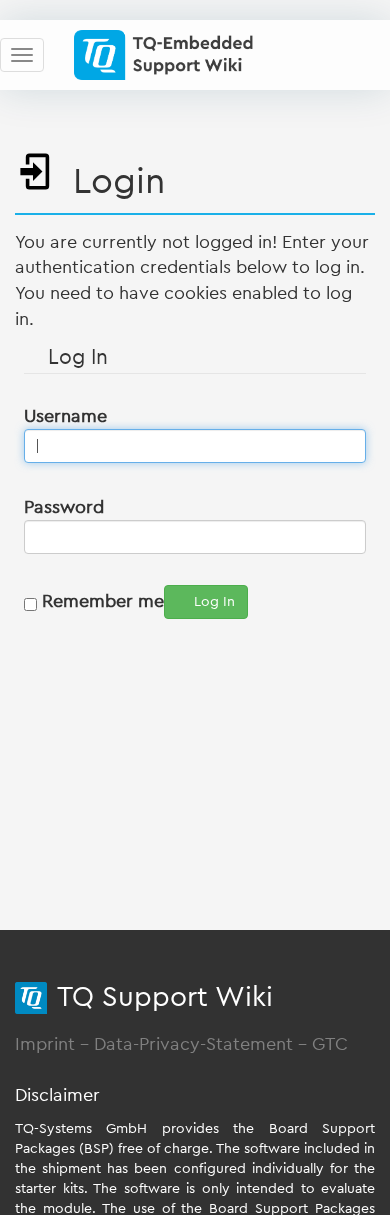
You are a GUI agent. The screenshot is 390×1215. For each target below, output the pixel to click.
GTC (330, 1044)
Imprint (45, 1044)
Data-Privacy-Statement (193, 1044)
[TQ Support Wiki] (171, 55)
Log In (214, 602)
